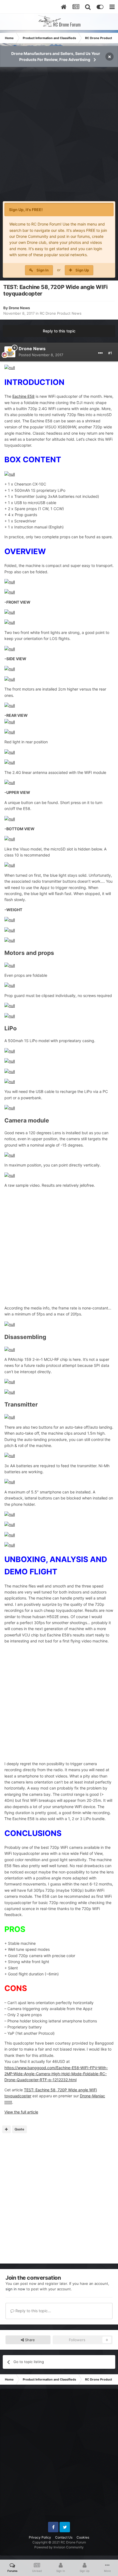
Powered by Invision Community (59, 2547)
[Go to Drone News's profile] (10, 352)
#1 (110, 353)
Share (29, 2340)
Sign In (43, 270)
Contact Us (64, 2537)
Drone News (19, 308)
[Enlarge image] (10, 368)
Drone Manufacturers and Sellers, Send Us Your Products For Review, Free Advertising (56, 56)
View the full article (21, 2112)
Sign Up (82, 270)
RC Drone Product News (61, 313)
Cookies (83, 2537)
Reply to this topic (59, 331)
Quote (19, 2129)
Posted (41, 355)
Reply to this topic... (33, 2311)
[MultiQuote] (6, 2129)
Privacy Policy (40, 2537)
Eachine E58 (23, 396)
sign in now (15, 2289)
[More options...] (100, 353)
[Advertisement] (59, 137)
